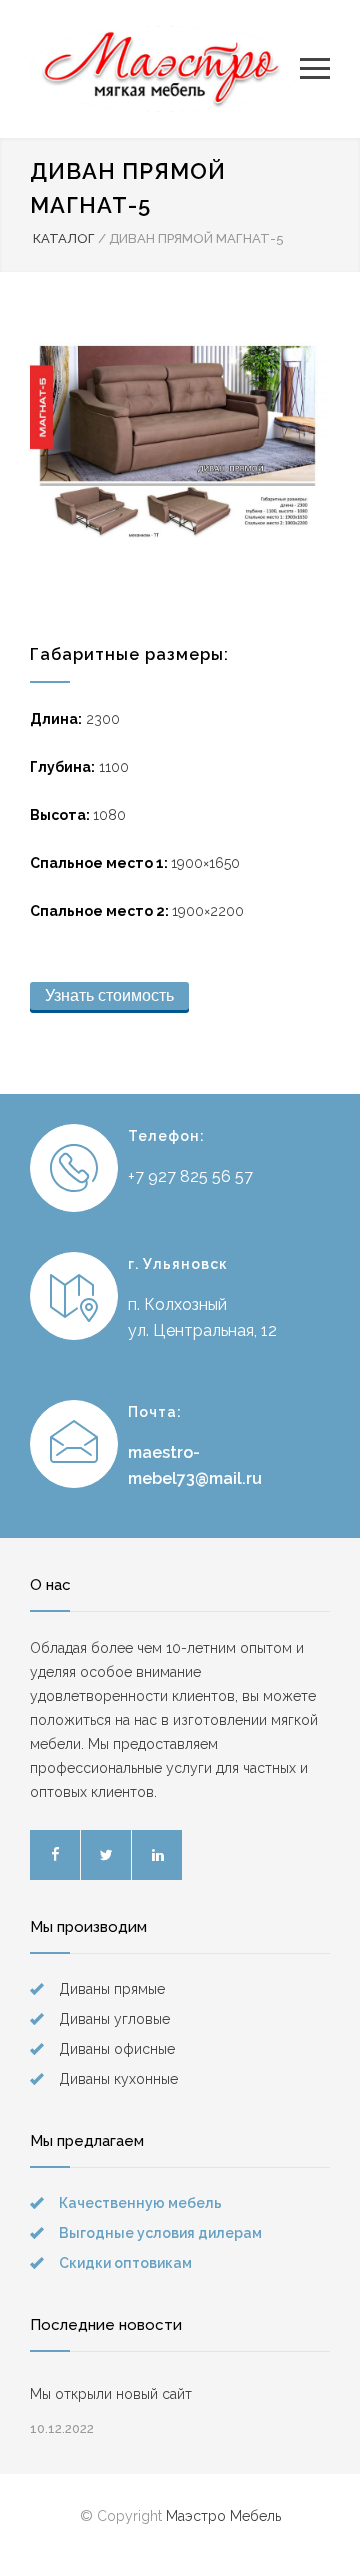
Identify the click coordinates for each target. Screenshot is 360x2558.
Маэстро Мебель (223, 2516)
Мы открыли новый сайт (111, 2394)
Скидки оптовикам (125, 2263)
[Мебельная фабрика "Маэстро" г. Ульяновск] (165, 69)
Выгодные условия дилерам (160, 2233)
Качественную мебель (140, 2203)
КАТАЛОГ (64, 238)
